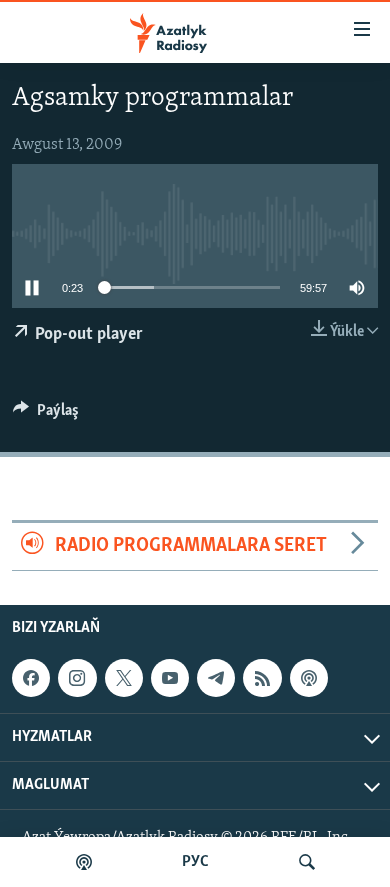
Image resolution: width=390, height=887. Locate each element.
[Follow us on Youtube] (170, 678)
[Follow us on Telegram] (216, 678)
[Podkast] (84, 862)
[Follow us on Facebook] (31, 678)
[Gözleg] (307, 862)
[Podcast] (309, 678)
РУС (195, 862)
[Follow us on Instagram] (77, 678)
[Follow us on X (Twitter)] (124, 678)
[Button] (46, 415)
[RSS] (262, 678)
